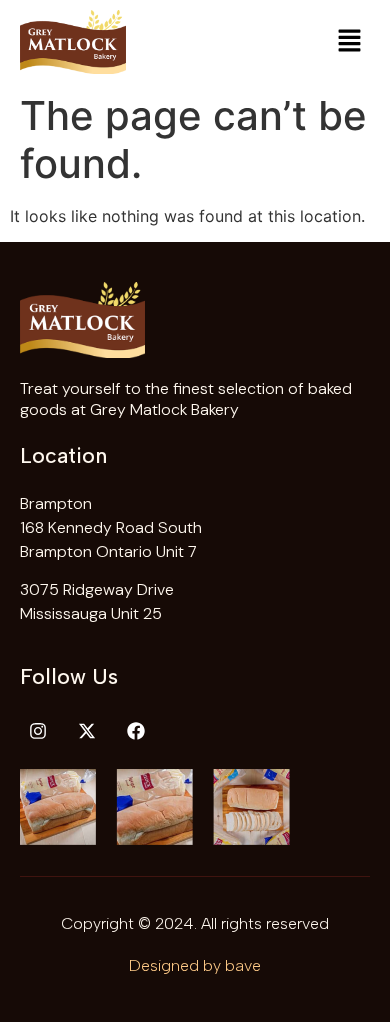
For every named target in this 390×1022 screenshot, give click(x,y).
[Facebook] (136, 731)
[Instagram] (38, 731)
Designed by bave (195, 965)
